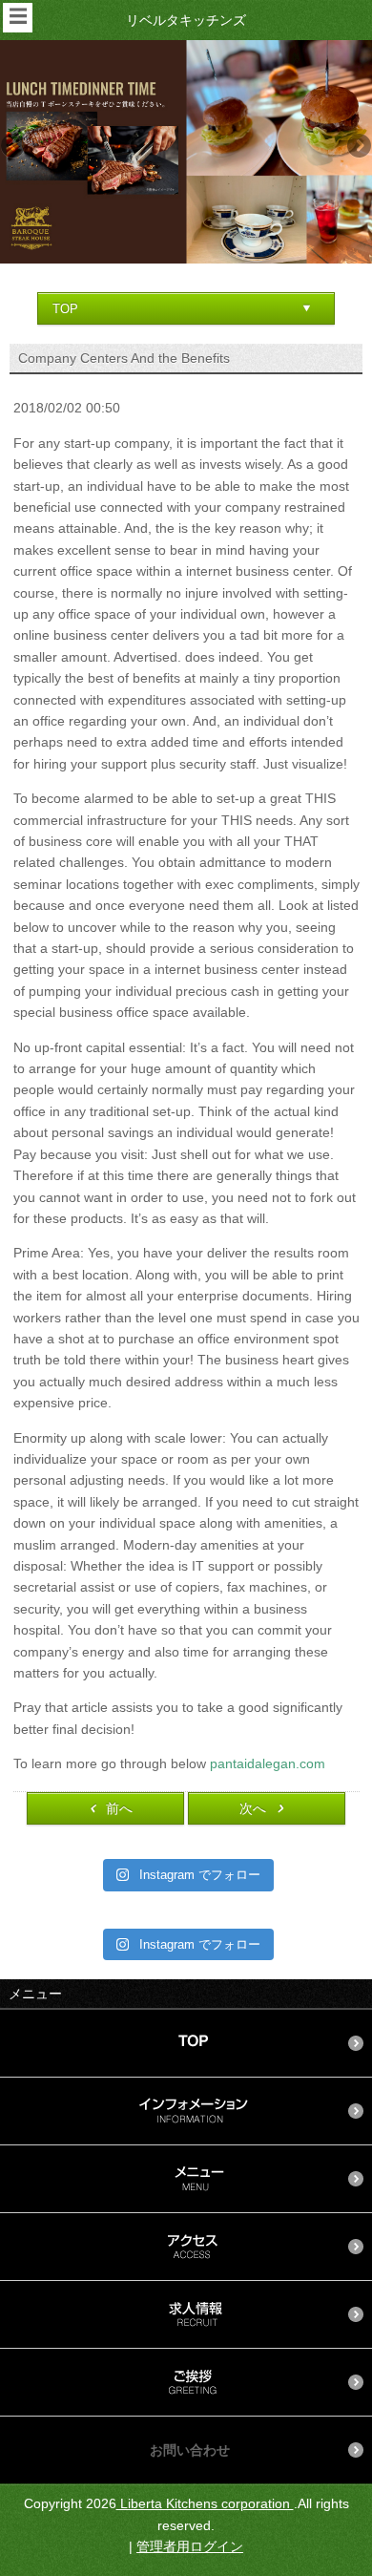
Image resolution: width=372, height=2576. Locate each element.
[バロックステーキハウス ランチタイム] (186, 151)
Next (358, 147)
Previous (14, 147)
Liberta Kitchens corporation (205, 2503)
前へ (119, 1808)
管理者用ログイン (190, 2546)
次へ (253, 1808)
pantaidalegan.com (268, 1763)
